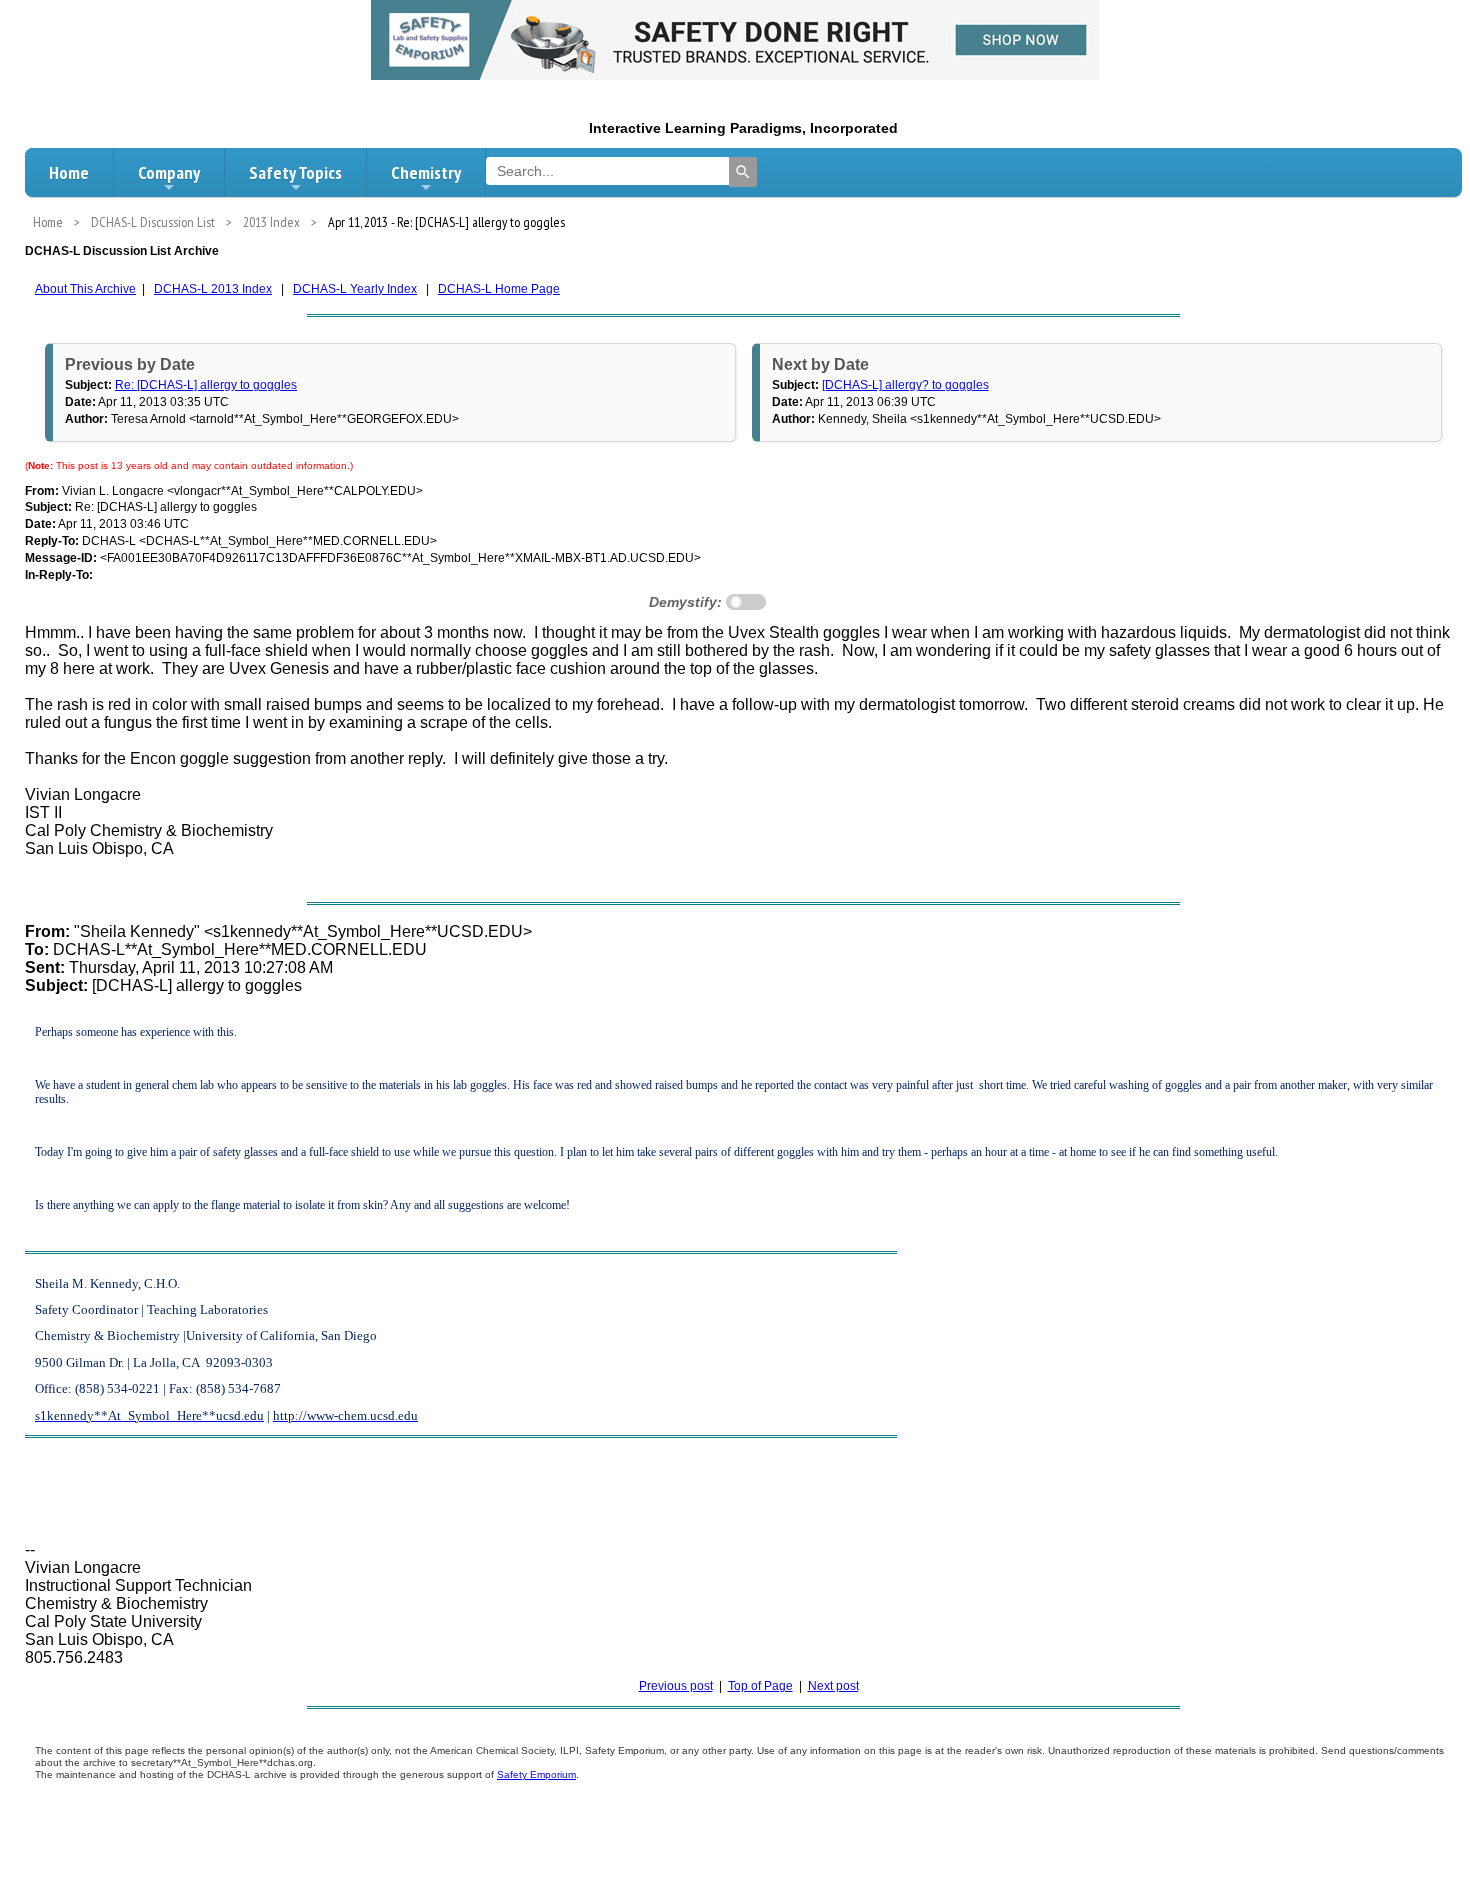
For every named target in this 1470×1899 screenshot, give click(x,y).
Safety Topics (295, 172)
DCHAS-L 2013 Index (213, 289)
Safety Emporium (536, 1774)
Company (169, 172)
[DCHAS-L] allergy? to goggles (905, 385)
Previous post (676, 1686)
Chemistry (426, 172)
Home (69, 172)
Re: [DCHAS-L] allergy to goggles (206, 385)
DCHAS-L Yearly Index (355, 289)
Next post (833, 1686)
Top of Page (760, 1686)
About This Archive (85, 289)
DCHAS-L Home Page (499, 289)
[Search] (743, 172)
